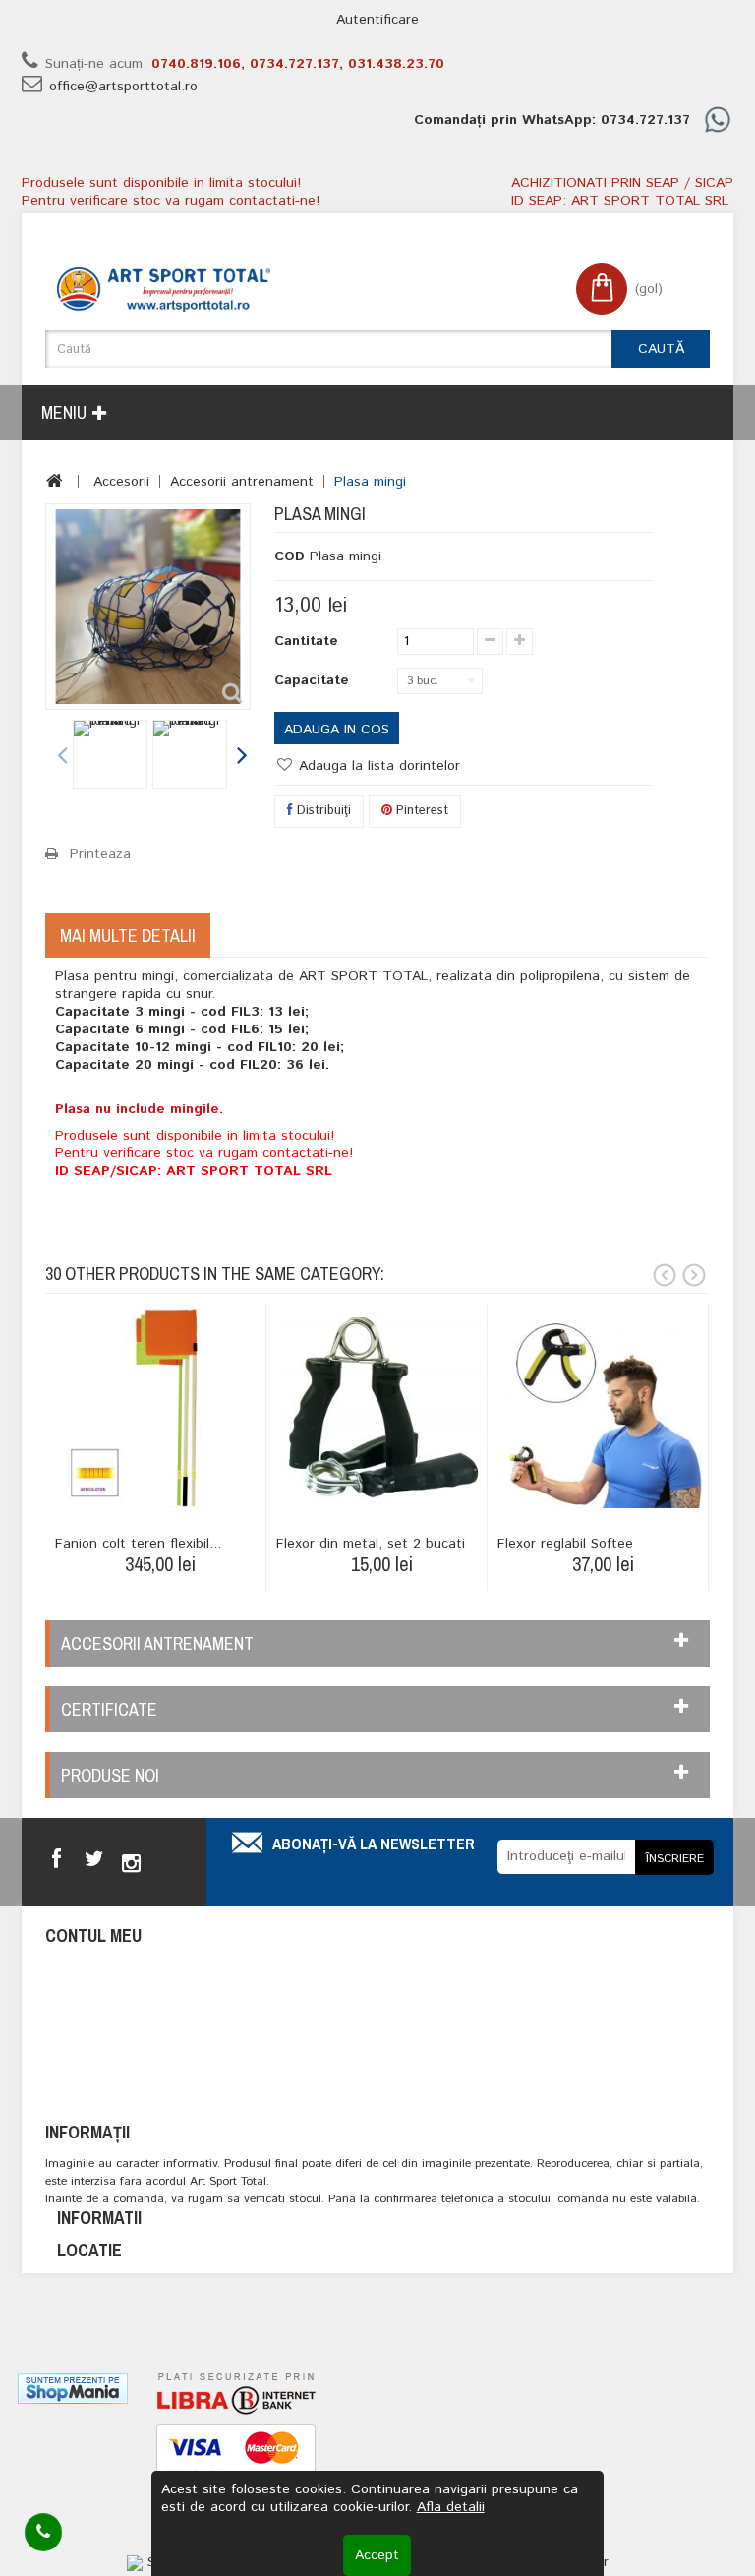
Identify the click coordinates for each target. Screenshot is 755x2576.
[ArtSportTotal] (164, 290)
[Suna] (43, 2532)
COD (290, 556)
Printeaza (100, 854)
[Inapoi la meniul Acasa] (55, 481)
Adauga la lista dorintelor (377, 766)
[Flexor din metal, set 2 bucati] (381, 1408)
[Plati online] (236, 2455)
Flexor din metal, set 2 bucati (371, 1544)
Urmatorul (241, 757)
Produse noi (110, 1775)
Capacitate (314, 680)
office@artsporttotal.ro (123, 87)
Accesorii (121, 482)
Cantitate (306, 641)
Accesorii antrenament (242, 482)
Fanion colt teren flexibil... (138, 1544)
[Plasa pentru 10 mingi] (110, 754)
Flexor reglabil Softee (565, 1544)
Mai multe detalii (128, 936)
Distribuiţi (322, 811)
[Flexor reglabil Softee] (603, 1408)
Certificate (109, 1709)
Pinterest (420, 811)
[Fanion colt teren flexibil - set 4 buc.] (160, 1408)
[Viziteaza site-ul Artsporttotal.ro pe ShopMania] (73, 2388)
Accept (377, 2555)
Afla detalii (451, 2507)
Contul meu (93, 1935)
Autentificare (377, 20)
